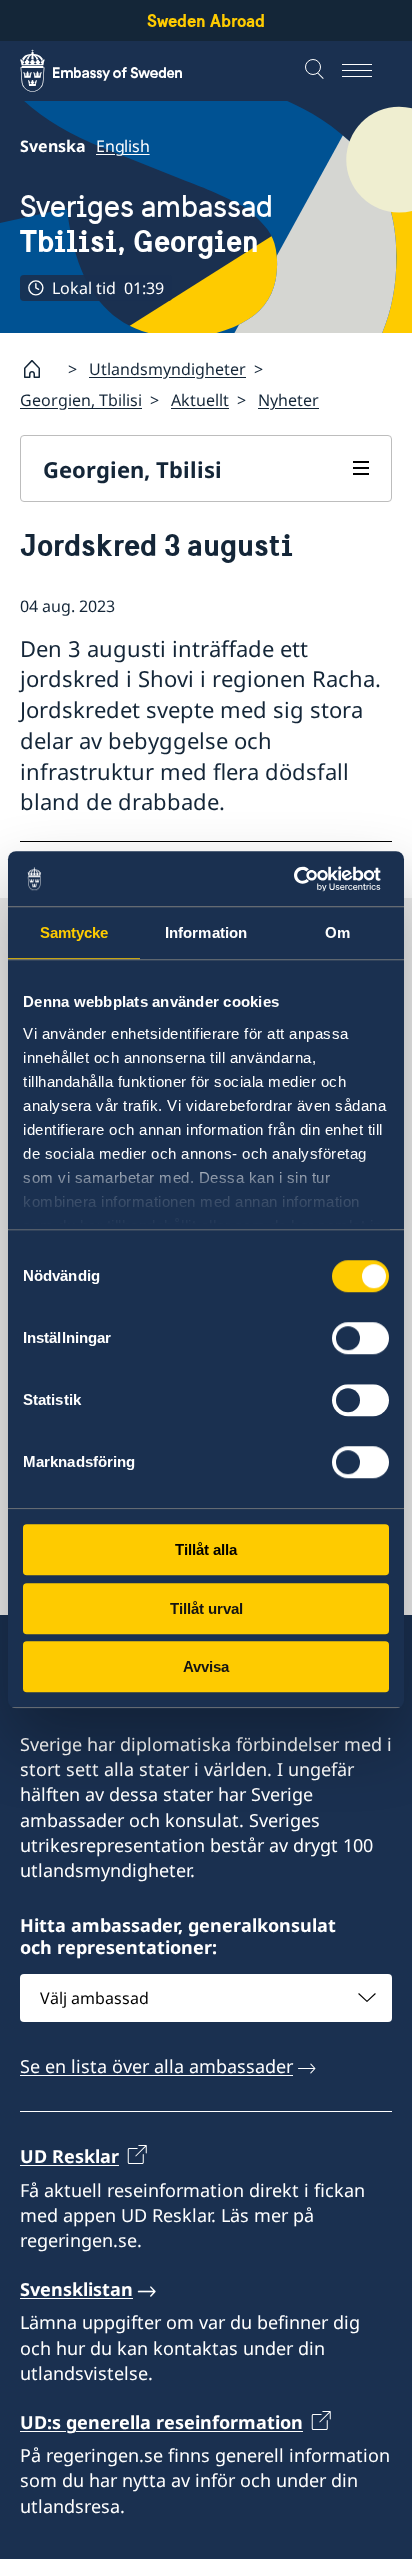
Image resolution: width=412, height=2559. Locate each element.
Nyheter (288, 400)
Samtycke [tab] (74, 932)
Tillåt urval (206, 1608)
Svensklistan (76, 2289)
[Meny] (367, 71)
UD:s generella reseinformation (161, 2422)
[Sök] (317, 71)
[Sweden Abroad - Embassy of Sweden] (120, 71)
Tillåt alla (206, 1549)
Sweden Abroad (206, 20)
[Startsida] (40, 369)
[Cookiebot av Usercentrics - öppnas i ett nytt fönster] (301, 879)
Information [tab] (206, 932)
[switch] (360, 1338)
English (123, 146)
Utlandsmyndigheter (167, 369)
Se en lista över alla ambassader (156, 2066)
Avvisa (206, 1666)
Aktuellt (200, 400)
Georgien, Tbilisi (81, 400)
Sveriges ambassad (146, 224)
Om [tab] (337, 932)
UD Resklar (69, 2156)
